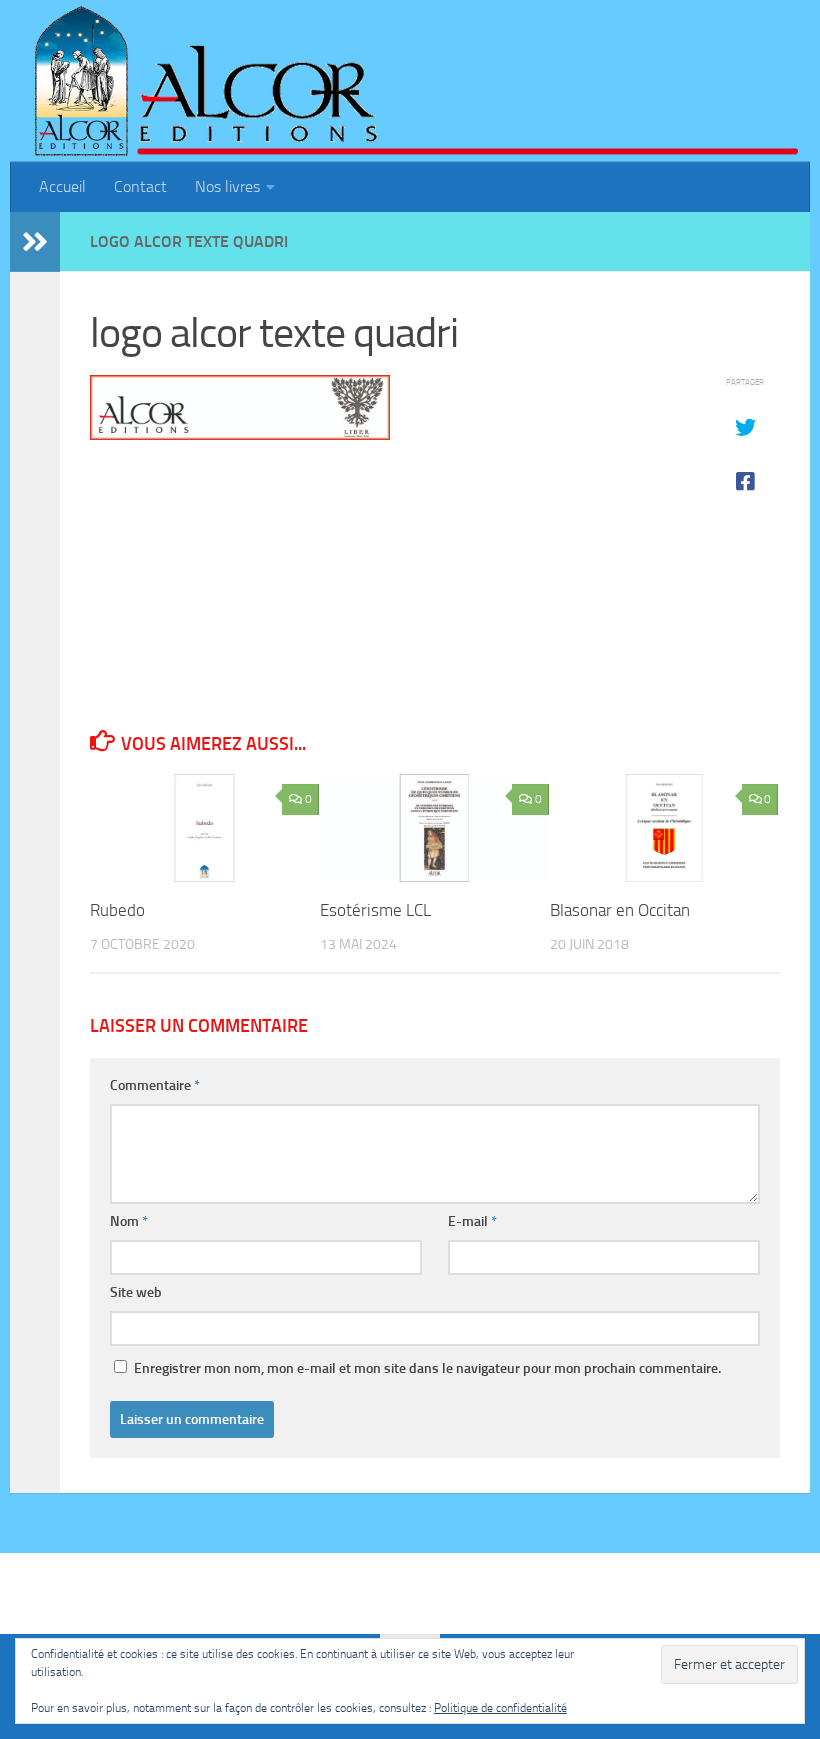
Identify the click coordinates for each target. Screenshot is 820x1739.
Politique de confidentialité (500, 1708)
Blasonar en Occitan (620, 910)
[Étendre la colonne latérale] (35, 242)
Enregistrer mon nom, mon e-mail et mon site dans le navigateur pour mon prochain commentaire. (427, 1368)
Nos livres (227, 186)
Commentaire (155, 1085)
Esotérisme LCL (375, 910)
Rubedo (117, 910)
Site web (136, 1292)
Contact (140, 186)
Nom (129, 1221)
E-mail (472, 1221)
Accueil (62, 186)
